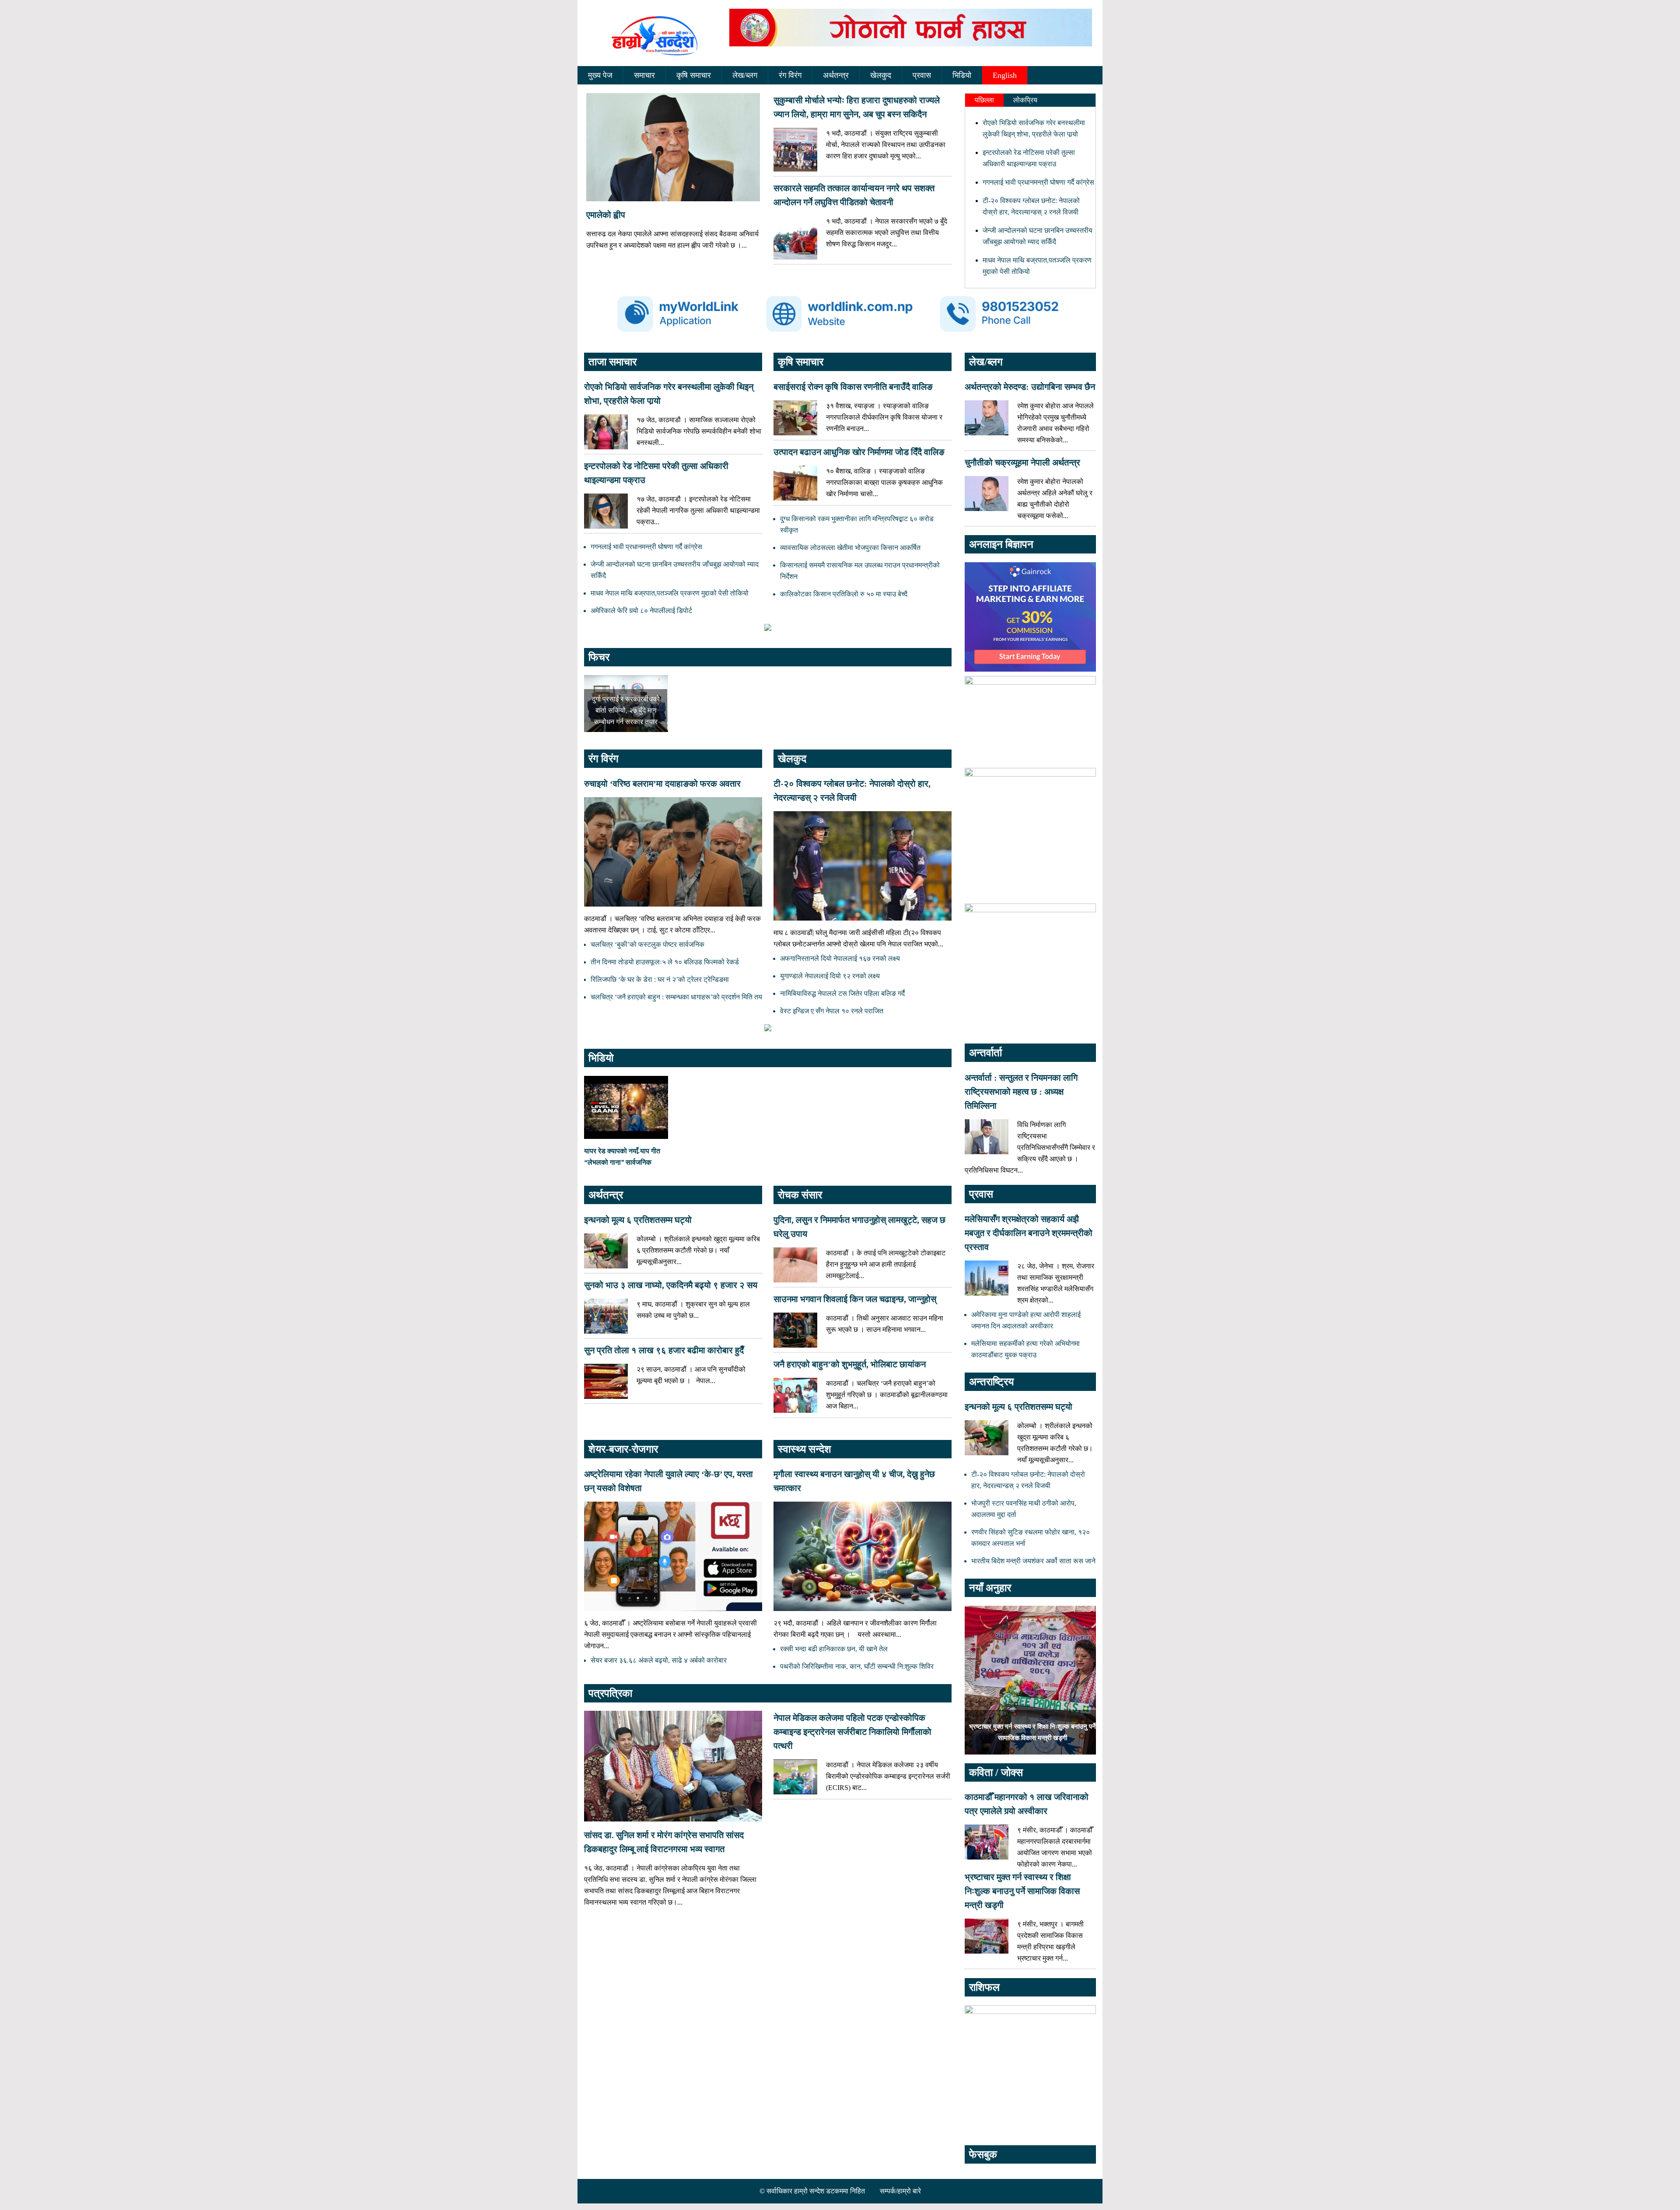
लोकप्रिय (1025, 100)
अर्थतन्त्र (836, 75)
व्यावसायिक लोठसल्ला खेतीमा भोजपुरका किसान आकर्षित (850, 548)
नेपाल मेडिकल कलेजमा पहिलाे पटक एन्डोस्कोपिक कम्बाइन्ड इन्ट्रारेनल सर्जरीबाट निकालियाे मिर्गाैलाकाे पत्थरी (852, 1732)
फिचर (599, 657)
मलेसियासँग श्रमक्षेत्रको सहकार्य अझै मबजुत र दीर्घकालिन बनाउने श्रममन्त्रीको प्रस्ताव (1029, 1233)
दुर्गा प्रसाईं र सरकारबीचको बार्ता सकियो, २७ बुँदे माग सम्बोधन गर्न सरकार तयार (626, 710)
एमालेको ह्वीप (606, 215)
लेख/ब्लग (745, 75)
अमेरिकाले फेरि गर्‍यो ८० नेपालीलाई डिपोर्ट (641, 611)
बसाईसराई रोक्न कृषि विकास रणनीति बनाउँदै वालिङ (853, 387)
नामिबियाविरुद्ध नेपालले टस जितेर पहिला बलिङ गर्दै (842, 993)
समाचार (644, 75)
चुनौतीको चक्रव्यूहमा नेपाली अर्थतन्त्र (1022, 462)
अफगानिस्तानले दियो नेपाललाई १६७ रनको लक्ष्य (840, 958)
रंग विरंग (790, 75)
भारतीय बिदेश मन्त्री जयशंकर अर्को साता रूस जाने (1033, 1561)
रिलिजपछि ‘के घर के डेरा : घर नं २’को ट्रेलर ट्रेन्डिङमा (660, 979)
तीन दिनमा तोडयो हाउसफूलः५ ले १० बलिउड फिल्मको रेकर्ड (665, 962)
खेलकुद (881, 75)
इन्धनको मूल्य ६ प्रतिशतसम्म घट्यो (638, 1220)
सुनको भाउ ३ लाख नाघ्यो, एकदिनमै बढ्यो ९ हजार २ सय (671, 1285)
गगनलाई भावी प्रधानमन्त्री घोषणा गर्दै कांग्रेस (1038, 182)
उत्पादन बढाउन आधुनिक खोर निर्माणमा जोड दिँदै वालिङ (859, 452)
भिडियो (962, 75)
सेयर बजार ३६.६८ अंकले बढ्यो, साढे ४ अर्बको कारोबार (659, 1660)
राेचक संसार (800, 1195)
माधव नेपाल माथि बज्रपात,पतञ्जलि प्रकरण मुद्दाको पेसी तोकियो (670, 593)
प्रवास (922, 75)
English (1005, 75)
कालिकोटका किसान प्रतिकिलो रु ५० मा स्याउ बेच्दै (844, 594)
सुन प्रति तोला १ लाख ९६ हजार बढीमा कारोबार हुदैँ (664, 1350)
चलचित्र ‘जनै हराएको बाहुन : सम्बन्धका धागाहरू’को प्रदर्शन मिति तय (676, 997)
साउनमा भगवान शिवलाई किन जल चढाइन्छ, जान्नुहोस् (855, 1299)
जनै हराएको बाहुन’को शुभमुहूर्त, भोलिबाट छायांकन (850, 1364)
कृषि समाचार (694, 75)
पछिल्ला (984, 100)
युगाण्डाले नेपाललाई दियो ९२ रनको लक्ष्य (830, 976)
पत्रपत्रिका (610, 1693)
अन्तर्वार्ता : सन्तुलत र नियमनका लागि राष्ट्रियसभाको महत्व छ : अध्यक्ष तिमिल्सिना (1021, 1092)
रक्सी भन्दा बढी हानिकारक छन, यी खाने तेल (834, 1649)
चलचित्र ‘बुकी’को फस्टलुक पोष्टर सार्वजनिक (647, 944)
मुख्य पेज (600, 75)
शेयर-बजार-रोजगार (623, 1449)
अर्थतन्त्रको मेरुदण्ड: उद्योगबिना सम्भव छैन (1030, 387)
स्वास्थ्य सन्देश (805, 1449)
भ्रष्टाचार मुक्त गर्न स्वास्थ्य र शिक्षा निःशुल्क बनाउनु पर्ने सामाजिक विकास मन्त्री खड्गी (1022, 1891)
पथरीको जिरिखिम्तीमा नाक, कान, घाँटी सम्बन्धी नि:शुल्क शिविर (857, 1666)
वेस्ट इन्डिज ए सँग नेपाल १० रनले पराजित (832, 1011)
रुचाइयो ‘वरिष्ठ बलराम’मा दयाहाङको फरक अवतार (662, 784)
